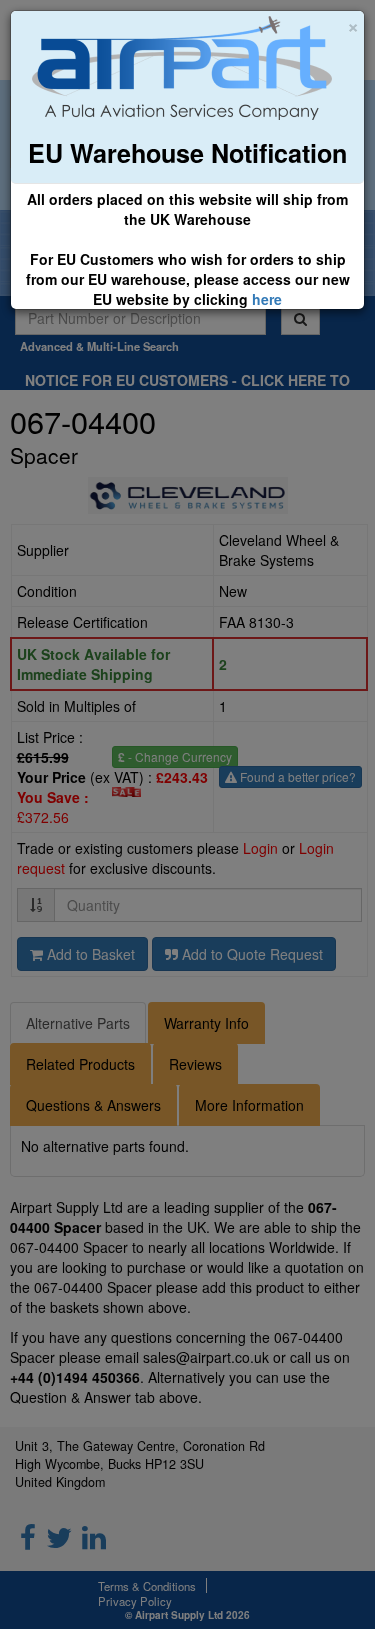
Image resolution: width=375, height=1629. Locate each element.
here (267, 299)
